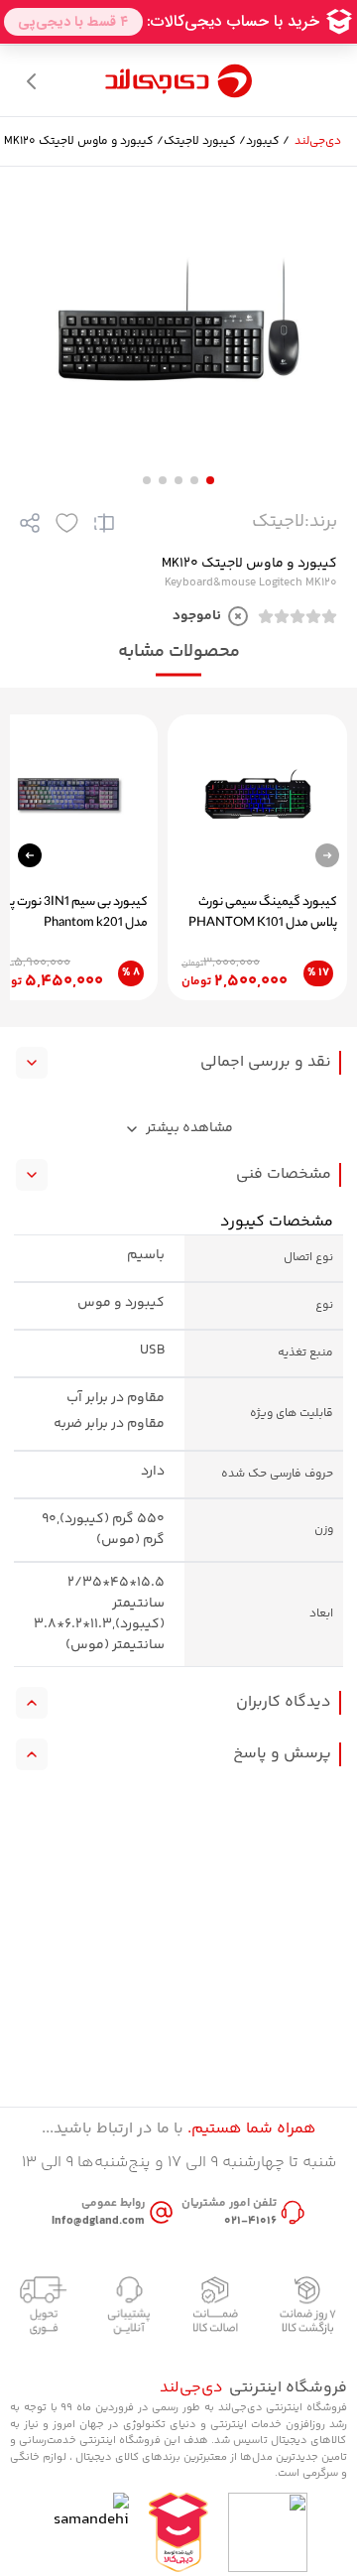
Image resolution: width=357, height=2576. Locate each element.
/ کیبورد (268, 141)
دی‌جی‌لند (318, 142)
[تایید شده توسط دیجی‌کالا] (178, 2532)
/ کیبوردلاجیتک (205, 141)
